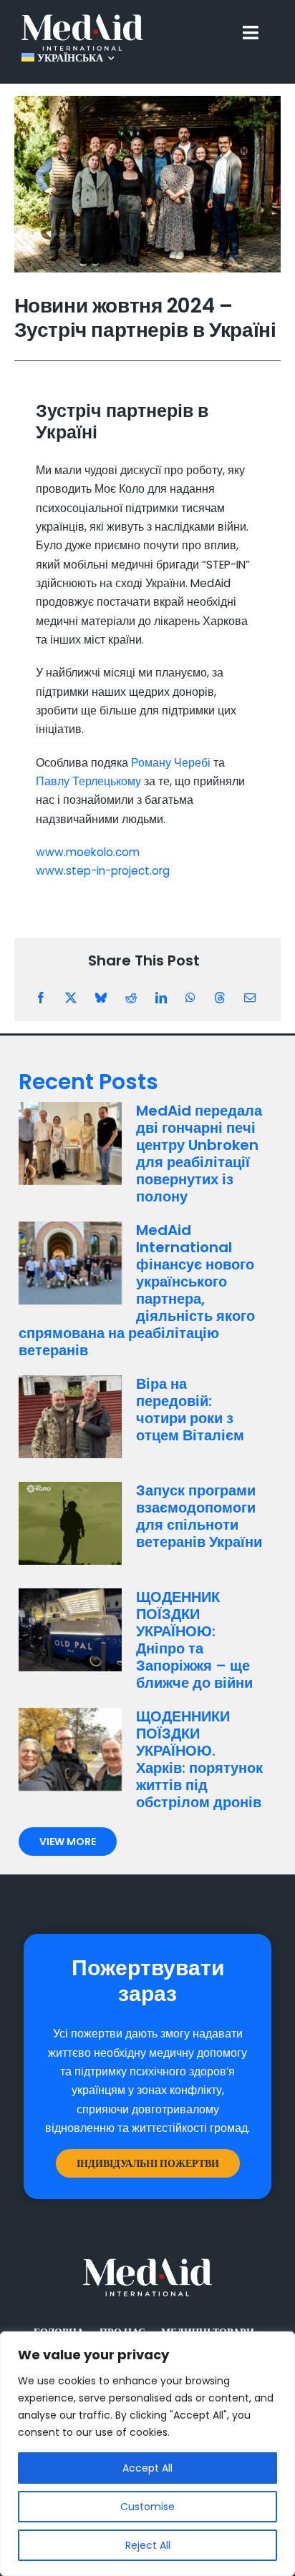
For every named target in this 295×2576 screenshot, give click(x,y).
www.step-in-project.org (103, 871)
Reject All (148, 2545)
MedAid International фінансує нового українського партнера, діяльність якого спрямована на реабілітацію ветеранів (137, 1290)
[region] (147, 2454)
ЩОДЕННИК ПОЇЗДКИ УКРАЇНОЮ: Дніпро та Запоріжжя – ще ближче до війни (194, 1640)
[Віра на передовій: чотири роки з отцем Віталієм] (70, 1417)
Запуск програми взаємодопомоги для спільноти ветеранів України (199, 1516)
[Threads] (220, 998)
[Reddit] (131, 998)
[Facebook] (41, 998)
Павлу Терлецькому (88, 781)
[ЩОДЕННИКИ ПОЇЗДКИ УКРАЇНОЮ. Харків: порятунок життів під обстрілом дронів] (70, 1749)
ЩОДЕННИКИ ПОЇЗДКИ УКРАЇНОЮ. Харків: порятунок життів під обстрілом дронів (199, 1759)
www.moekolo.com (88, 852)
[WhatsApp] (190, 998)
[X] (71, 998)
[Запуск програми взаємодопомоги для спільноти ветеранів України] (70, 1523)
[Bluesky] (101, 998)
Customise (147, 2507)
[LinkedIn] (161, 998)
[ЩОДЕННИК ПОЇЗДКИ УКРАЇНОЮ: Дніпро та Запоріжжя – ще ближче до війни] (70, 1630)
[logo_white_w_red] (82, 20)
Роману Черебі (171, 763)
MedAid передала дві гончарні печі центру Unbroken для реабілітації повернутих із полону (199, 1154)
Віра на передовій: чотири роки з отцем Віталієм (190, 1410)
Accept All (147, 2468)
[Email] (250, 998)
